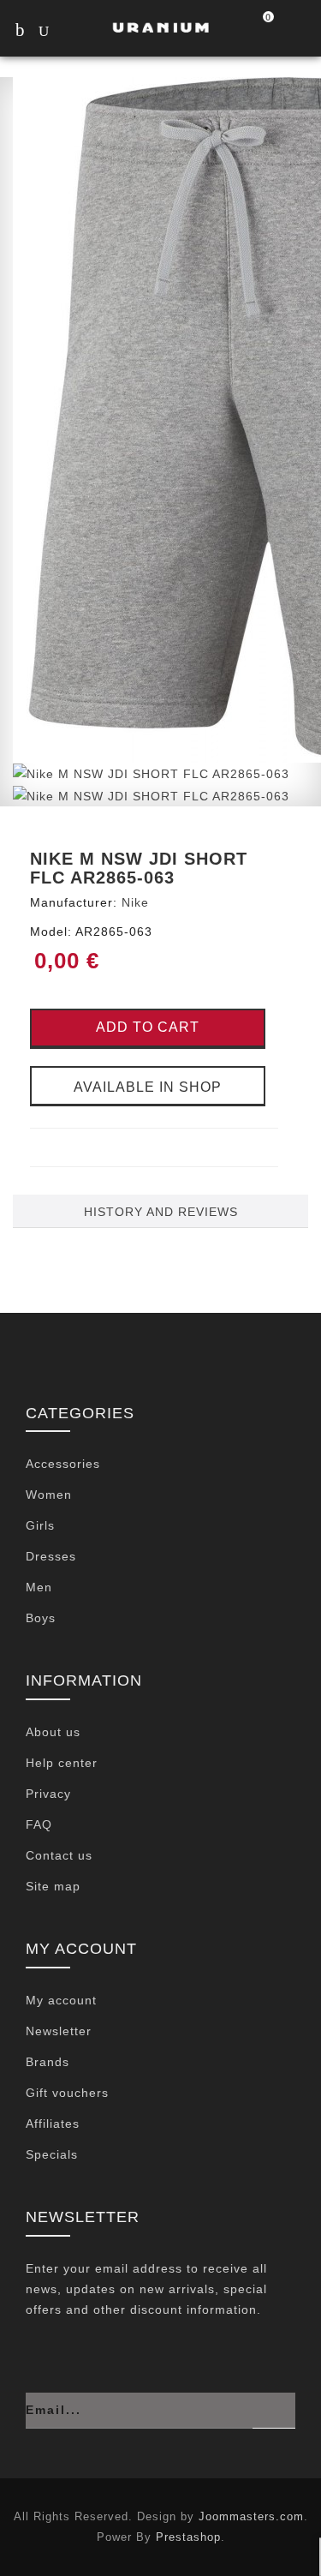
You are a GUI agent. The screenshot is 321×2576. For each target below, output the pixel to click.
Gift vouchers (67, 2093)
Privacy (48, 1794)
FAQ (39, 1824)
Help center (62, 1763)
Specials (52, 2154)
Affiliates (53, 2124)
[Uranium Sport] (160, 27)
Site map (53, 1886)
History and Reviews (161, 1212)
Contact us (59, 1855)
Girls (40, 1525)
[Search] (60, 33)
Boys (41, 1618)
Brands (48, 2062)
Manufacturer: (74, 902)
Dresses (51, 1556)
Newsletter (59, 2031)
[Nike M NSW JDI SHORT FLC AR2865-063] (151, 773)
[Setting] (297, 31)
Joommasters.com (251, 2516)
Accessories (63, 1464)
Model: (51, 932)
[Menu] (19, 30)
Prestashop (188, 2537)
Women (49, 1495)
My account (61, 2000)
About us (53, 1732)
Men (39, 1587)
